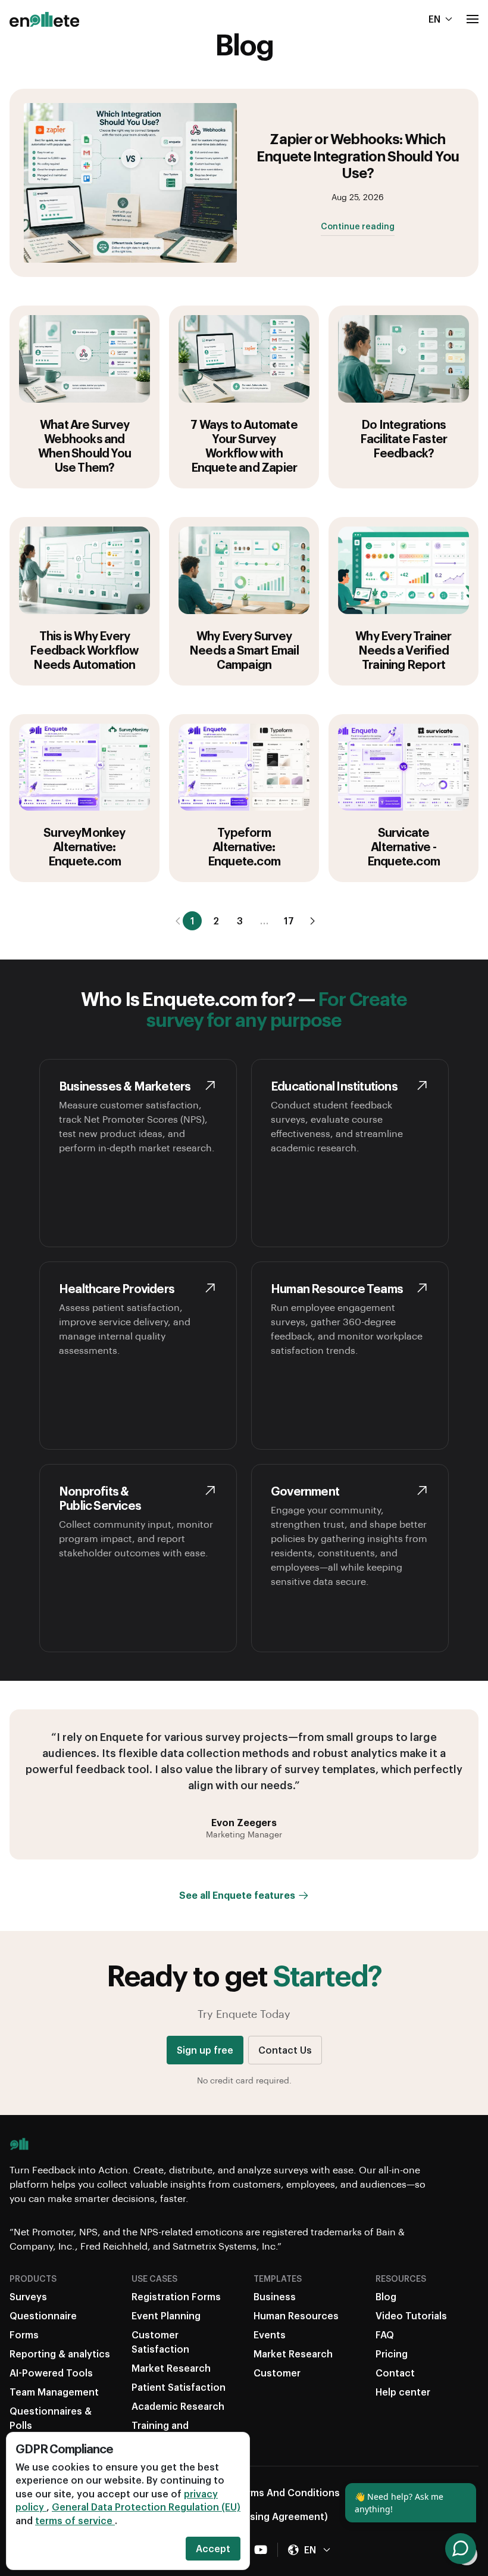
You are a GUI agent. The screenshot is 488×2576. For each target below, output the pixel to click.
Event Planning (166, 2315)
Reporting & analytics (60, 2354)
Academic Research (178, 2406)
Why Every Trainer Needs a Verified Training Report (403, 650)
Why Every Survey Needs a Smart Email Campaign (244, 650)
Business (275, 2296)
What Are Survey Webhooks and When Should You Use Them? (85, 446)
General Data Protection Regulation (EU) (146, 2507)
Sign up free (205, 2050)
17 (289, 921)
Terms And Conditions (287, 2492)
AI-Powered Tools (51, 2373)
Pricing (392, 2354)
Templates (278, 2278)
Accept (213, 2548)
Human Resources (296, 2315)
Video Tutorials (411, 2315)
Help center (403, 2392)
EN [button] (434, 19)
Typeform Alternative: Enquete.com (244, 846)
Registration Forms (176, 2296)
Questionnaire (43, 2315)
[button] (473, 19)
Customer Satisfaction (160, 2342)
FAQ (385, 2334)
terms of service (75, 2520)
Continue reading (358, 227)
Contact (395, 2373)
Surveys (28, 2296)
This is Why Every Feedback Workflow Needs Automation (84, 650)
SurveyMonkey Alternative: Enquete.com (84, 846)
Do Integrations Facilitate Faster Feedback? (403, 438)
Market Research (171, 2368)
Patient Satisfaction (179, 2387)
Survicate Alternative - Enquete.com (403, 846)
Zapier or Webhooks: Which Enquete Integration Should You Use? (357, 155)
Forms (24, 2334)
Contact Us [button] (285, 2050)
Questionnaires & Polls (51, 2418)
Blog (386, 2296)
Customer (277, 2373)
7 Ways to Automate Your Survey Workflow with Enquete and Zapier (244, 446)
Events (270, 2334)
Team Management (54, 2392)
